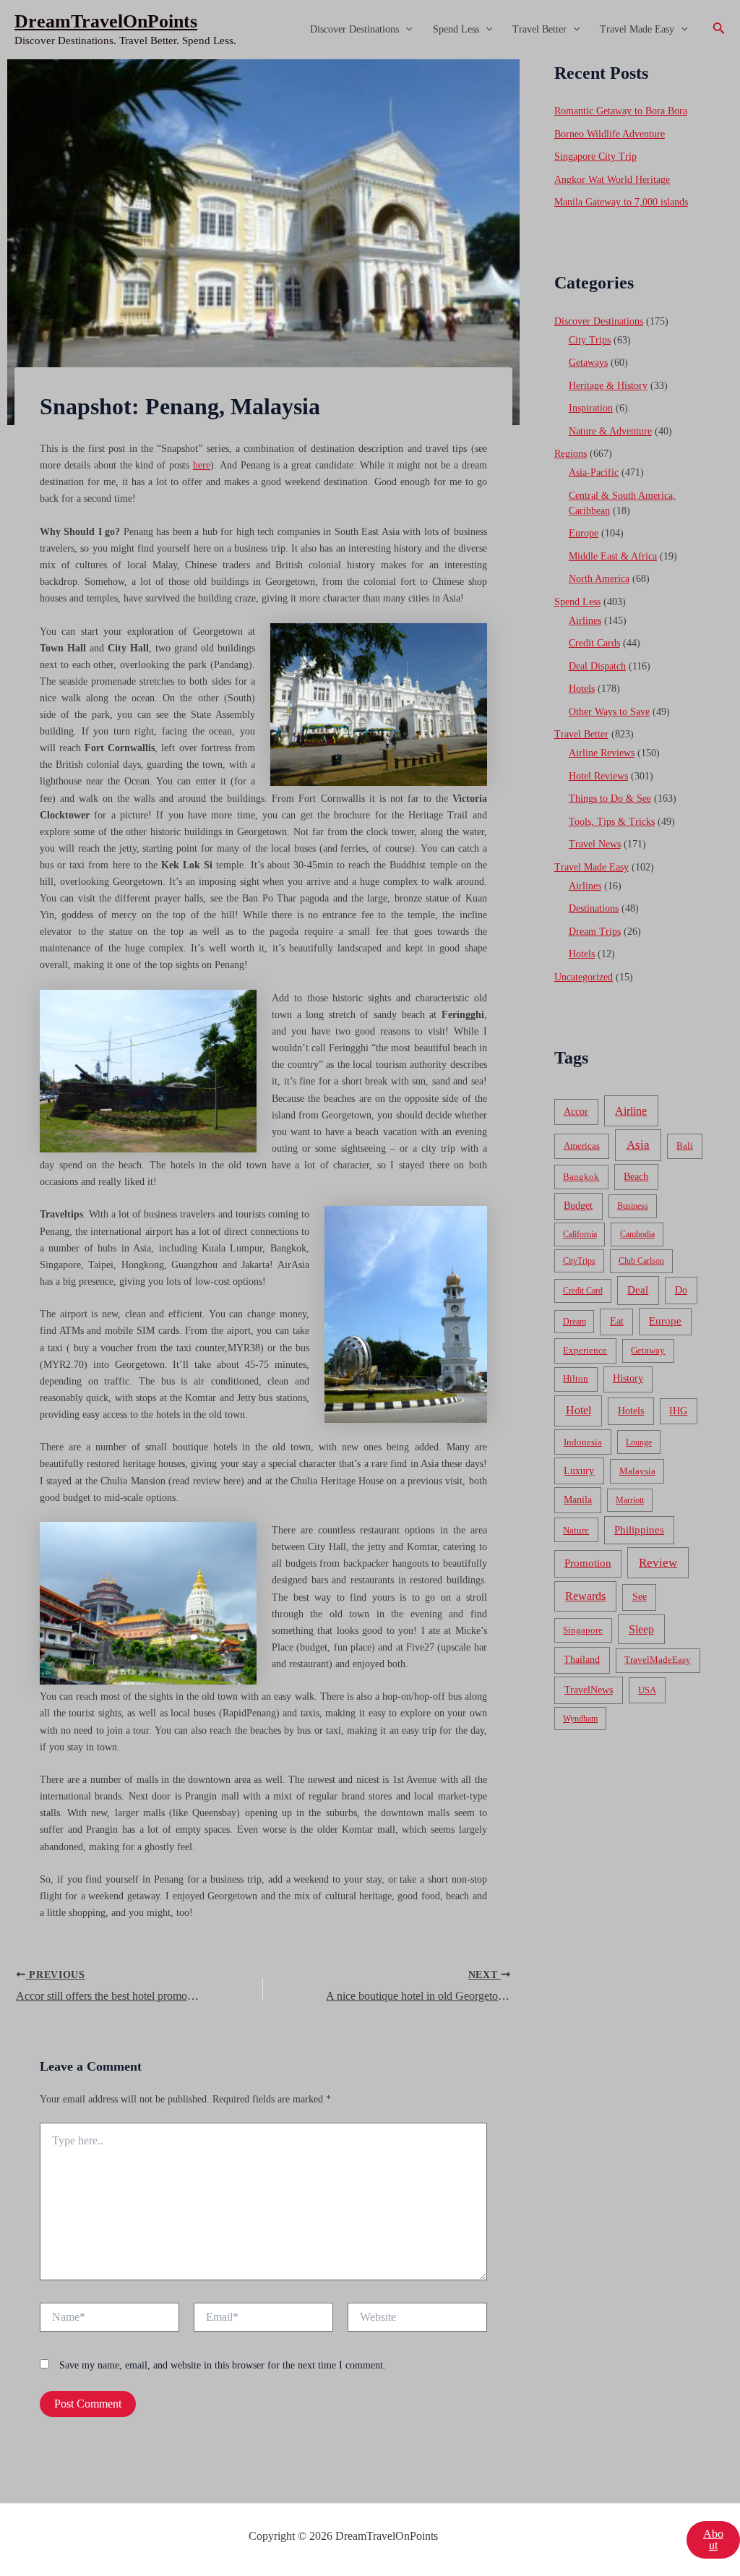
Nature (576, 1530)
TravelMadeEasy (658, 1660)
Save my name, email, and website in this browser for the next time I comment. (223, 2365)
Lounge (639, 1442)
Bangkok (581, 1177)
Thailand (582, 1660)
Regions (571, 454)
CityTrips (579, 1261)
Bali (685, 1146)
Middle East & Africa (613, 556)
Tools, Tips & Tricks (612, 822)
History (628, 1378)
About (713, 2539)
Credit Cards (594, 643)
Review (658, 1563)
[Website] (417, 2320)
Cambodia (637, 1234)
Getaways (588, 363)
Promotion (588, 1563)
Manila (578, 1500)
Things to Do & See (610, 799)
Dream (575, 1322)
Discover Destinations (354, 29)
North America (599, 579)
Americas (582, 1146)
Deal (638, 1289)
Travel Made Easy (637, 29)
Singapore (583, 1630)
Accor (576, 1112)
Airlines (585, 621)
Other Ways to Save (609, 712)
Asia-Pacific (594, 472)
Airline (631, 1111)
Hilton (576, 1379)
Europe (584, 533)
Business (633, 1206)
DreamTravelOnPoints (106, 21)
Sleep (641, 1629)
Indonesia (583, 1442)
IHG (678, 1411)
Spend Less (456, 29)
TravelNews (589, 1690)
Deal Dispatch (597, 666)
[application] (405, 30)
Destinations (594, 908)
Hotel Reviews (598, 776)
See (640, 1597)
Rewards (585, 1596)
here (202, 465)
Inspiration (591, 408)
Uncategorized (584, 977)
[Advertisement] (370, 168)
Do (681, 1290)
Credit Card (583, 1291)
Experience (585, 1351)
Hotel (578, 1410)
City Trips (590, 340)
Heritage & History (608, 386)
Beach (636, 1177)
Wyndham (580, 1719)
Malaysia (637, 1471)
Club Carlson (641, 1261)
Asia (638, 1145)
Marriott (630, 1500)
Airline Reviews (602, 753)
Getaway (648, 1351)
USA (647, 1690)
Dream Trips (595, 932)
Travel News (595, 844)
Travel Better (539, 29)
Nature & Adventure (610, 431)
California (580, 1234)
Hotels (582, 689)
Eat (617, 1321)
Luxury (579, 1471)
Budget (578, 1206)
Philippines (639, 1530)
